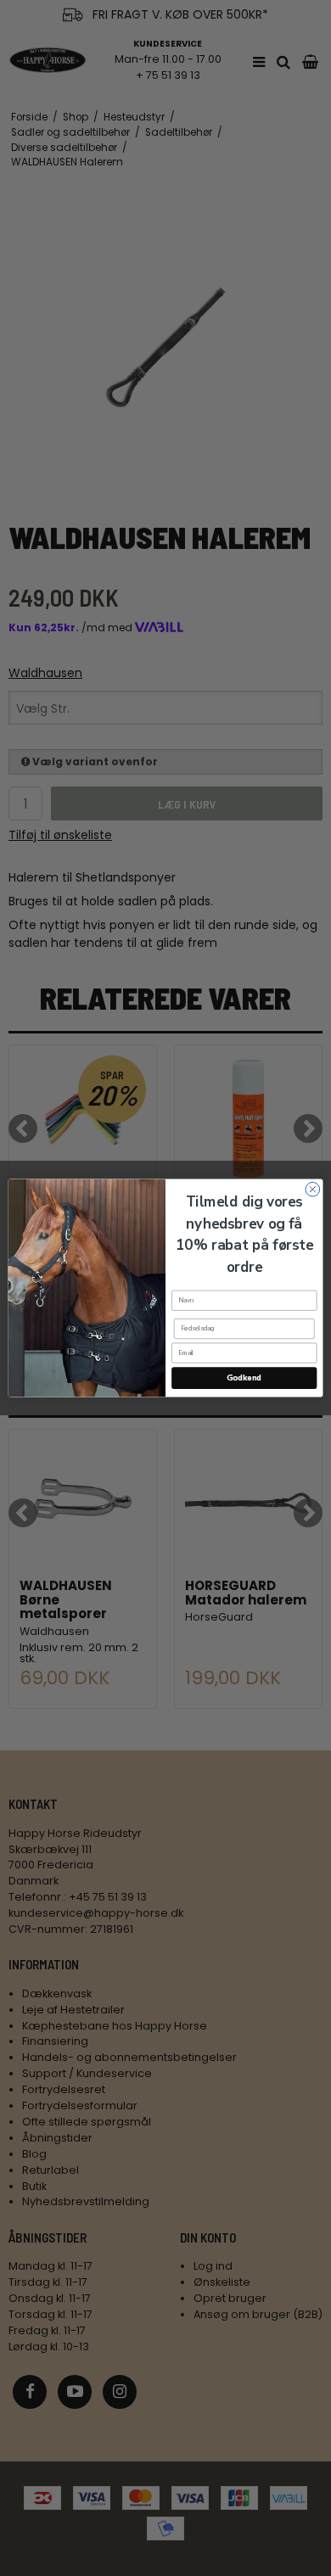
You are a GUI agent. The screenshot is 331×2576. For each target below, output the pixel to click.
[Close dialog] (313, 1189)
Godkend (244, 1378)
